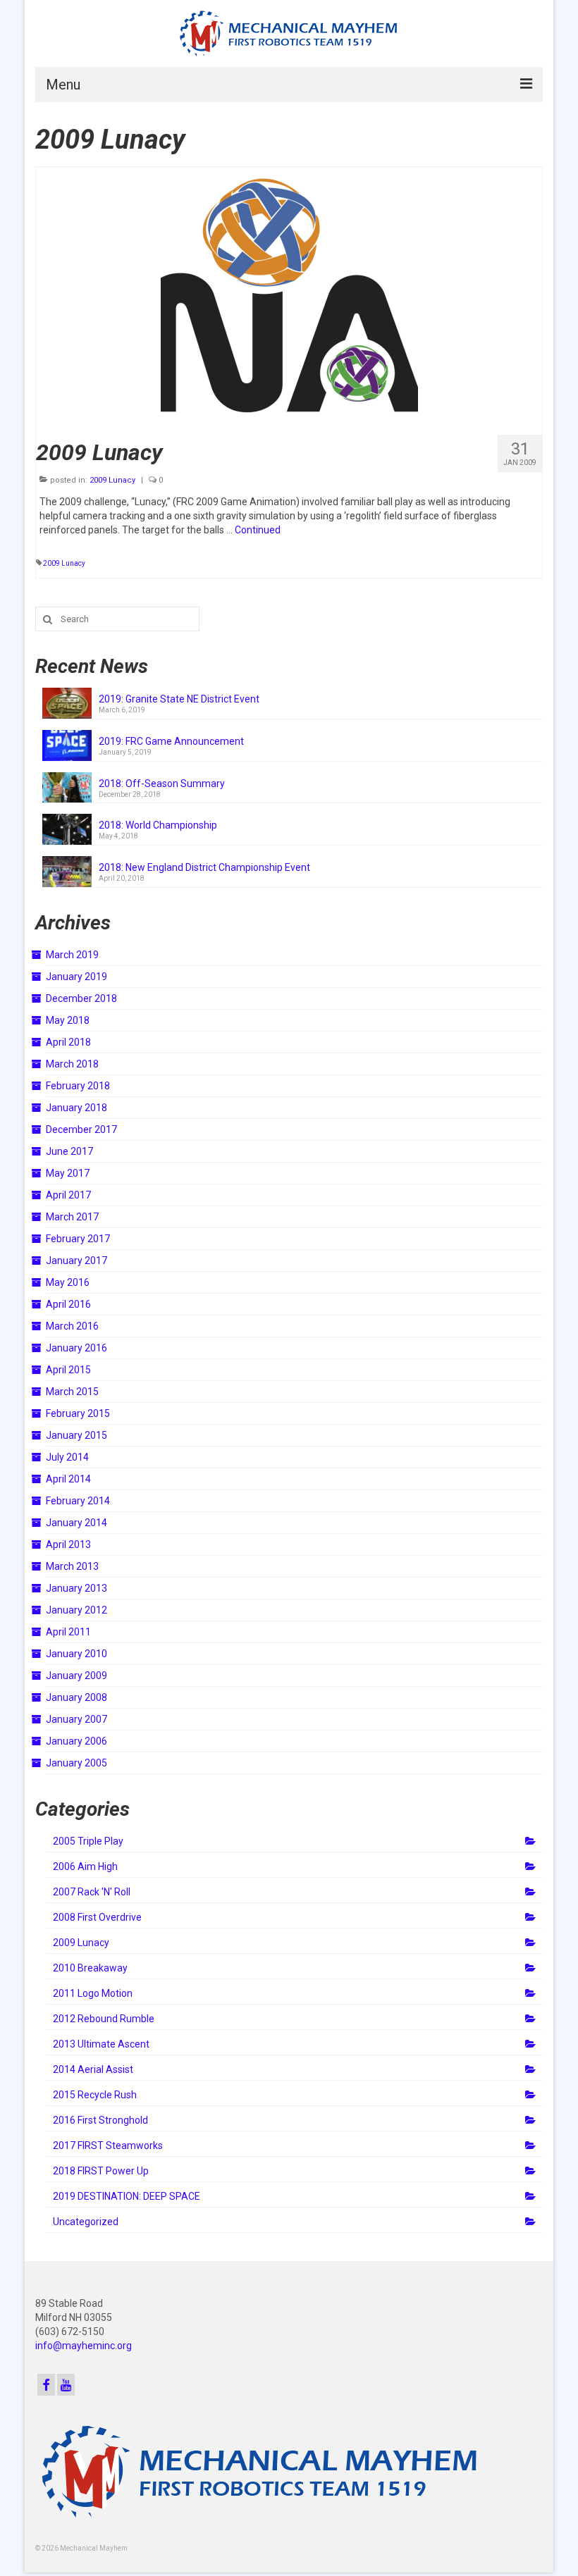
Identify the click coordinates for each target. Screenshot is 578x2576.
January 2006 (76, 1741)
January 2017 (76, 1261)
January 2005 (76, 1763)
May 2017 (68, 1173)
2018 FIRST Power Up (101, 2171)
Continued (258, 530)
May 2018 (68, 1020)
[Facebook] (46, 2385)
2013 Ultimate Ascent (101, 2044)
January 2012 (76, 1610)
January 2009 (76, 1676)
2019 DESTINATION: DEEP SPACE (127, 2196)
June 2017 (69, 1151)
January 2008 (76, 1697)
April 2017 (68, 1195)
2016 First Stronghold (100, 2120)
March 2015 (72, 1392)
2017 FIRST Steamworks (108, 2145)
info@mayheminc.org (84, 2346)
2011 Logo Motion (93, 1993)
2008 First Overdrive (97, 1917)
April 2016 (68, 1304)
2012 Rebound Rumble (104, 2019)
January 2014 (76, 1523)
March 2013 (72, 1566)
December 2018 (81, 998)
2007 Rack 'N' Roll (92, 1892)
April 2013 (68, 1544)
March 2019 (72, 955)
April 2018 (68, 1042)
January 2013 (76, 1588)
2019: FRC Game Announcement (171, 741)
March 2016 (72, 1326)
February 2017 (78, 1239)
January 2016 (76, 1348)
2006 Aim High (85, 1866)
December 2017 (81, 1129)
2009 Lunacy (112, 480)
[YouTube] (66, 2385)
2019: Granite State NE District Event (179, 699)
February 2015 (78, 1413)
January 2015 (76, 1435)
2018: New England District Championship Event (204, 867)
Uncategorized (86, 2222)
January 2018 (76, 1108)
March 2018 (72, 1064)
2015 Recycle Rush (95, 2095)
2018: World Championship (158, 825)
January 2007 (76, 1719)
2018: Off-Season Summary (162, 784)
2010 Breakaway (90, 1968)
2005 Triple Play (88, 1841)
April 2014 (68, 1479)
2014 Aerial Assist (93, 2069)
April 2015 (68, 1370)
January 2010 (76, 1654)
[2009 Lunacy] (289, 295)
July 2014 (67, 1457)
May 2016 (68, 1282)
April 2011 (68, 1632)
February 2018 (78, 1086)
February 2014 (78, 1501)
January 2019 (76, 977)
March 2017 (72, 1217)
